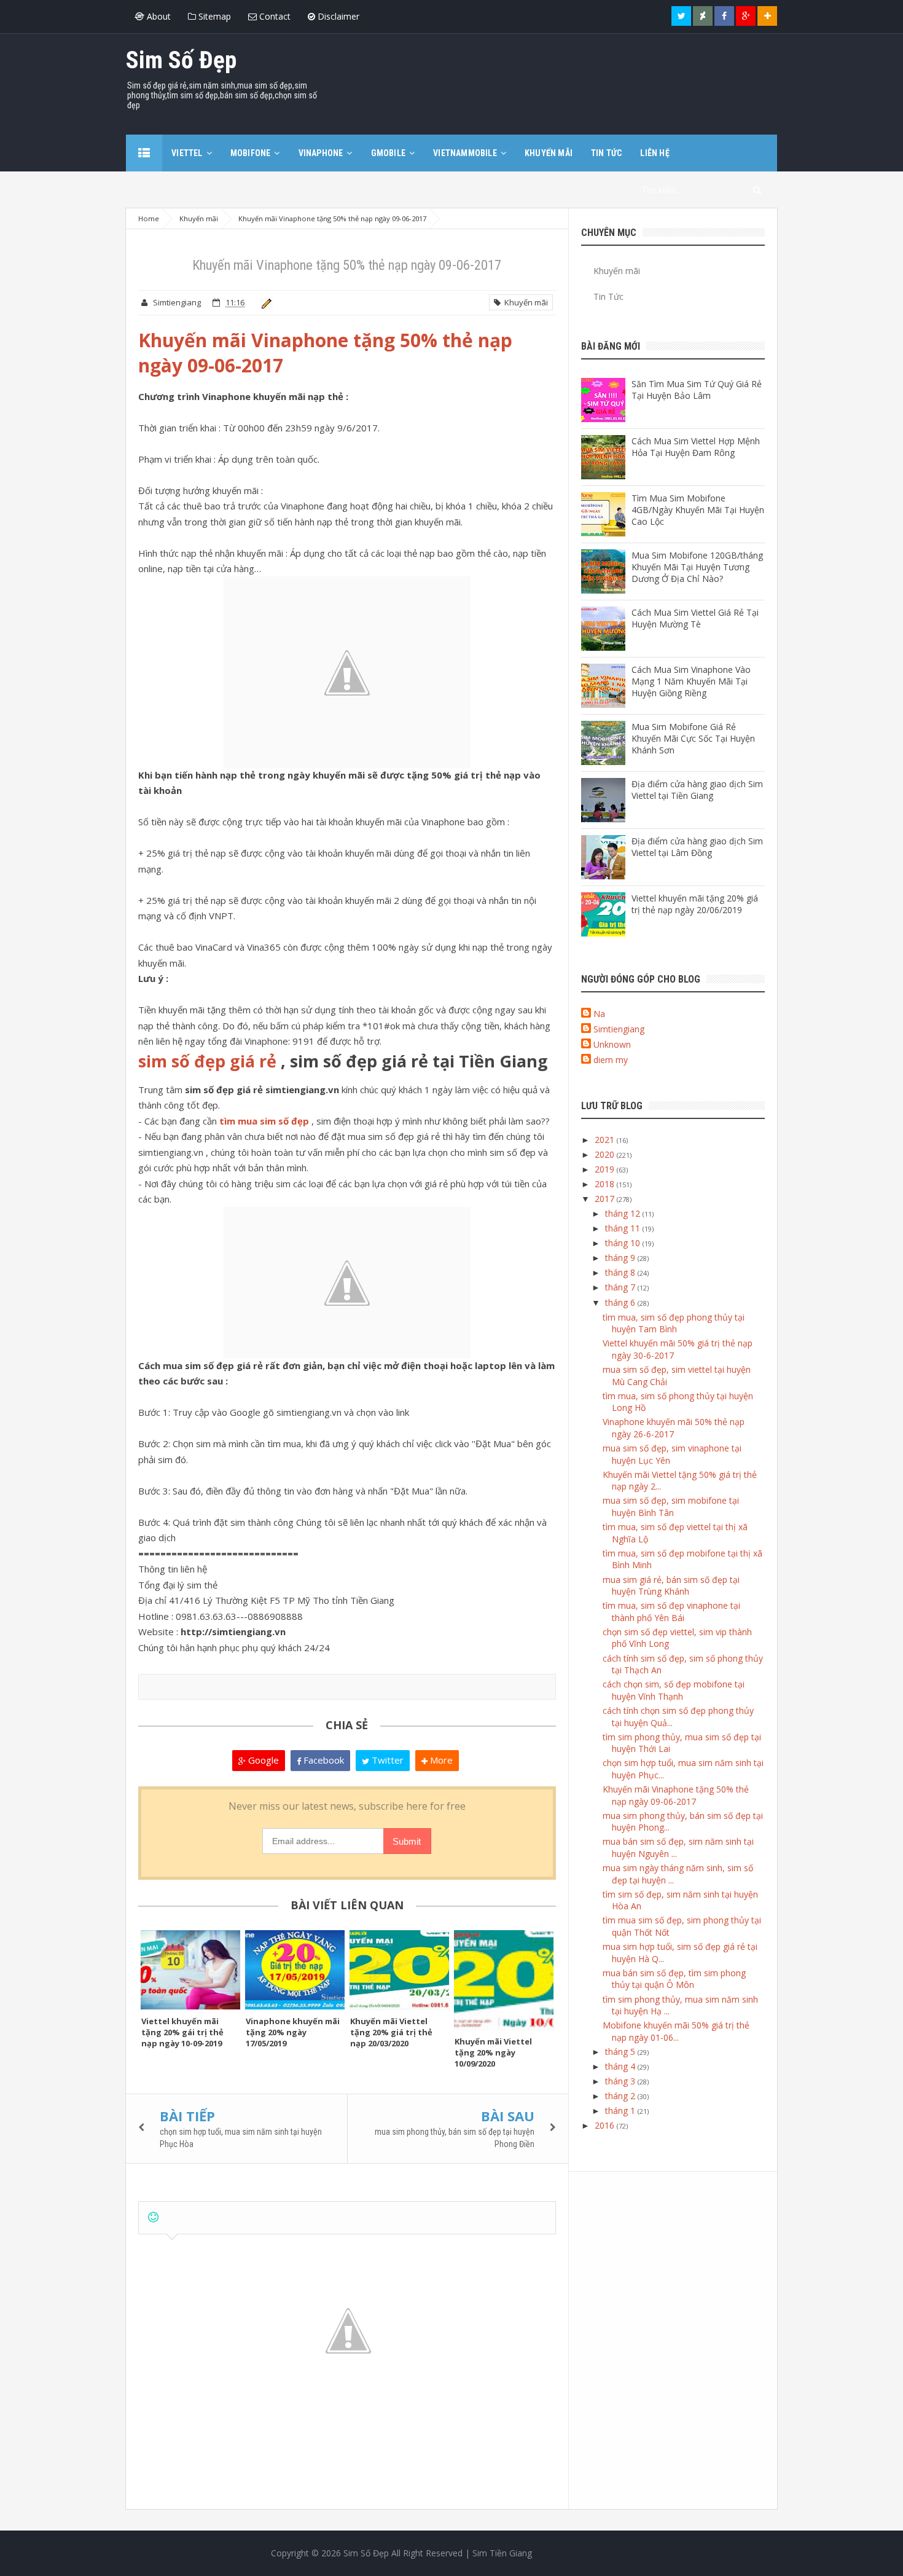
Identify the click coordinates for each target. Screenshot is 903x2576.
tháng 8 (621, 1272)
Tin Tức (608, 296)
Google (262, 1760)
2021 (606, 1140)
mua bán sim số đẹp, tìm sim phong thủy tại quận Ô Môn (674, 1979)
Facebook (322, 1760)
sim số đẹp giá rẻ (207, 1061)
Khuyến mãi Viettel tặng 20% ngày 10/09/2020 (493, 2052)
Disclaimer (337, 16)
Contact (274, 16)
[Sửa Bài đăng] (264, 302)
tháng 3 (621, 2081)
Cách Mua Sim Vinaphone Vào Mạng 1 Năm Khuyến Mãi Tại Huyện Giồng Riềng (691, 681)
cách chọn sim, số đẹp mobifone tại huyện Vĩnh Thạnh (674, 1690)
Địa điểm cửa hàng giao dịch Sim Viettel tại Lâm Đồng (697, 847)
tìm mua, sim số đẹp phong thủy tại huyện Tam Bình (674, 1323)
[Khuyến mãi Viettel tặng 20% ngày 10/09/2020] (504, 1980)
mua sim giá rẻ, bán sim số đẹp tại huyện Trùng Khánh (671, 1586)
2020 (606, 1154)
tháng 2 (621, 2096)
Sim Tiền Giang (502, 2553)
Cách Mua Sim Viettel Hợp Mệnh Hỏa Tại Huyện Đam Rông (696, 447)
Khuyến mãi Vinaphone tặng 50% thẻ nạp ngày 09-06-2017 (676, 1795)
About (158, 16)
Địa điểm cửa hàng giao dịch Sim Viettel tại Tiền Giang (697, 790)
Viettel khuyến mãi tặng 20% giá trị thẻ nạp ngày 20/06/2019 (695, 904)
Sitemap (213, 16)
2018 (606, 1184)
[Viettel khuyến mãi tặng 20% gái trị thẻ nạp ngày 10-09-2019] (190, 1970)
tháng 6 (621, 1302)
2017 (606, 1199)
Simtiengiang (619, 1029)
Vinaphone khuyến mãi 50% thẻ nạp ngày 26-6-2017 (674, 1428)
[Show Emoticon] (153, 2217)
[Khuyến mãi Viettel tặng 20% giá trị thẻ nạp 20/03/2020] (399, 1970)
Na (599, 1014)
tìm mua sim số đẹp (264, 1121)
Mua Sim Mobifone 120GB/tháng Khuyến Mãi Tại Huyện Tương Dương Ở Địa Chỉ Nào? (697, 567)
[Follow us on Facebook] (724, 16)
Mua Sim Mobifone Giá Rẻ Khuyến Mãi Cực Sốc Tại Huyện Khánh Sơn (693, 738)
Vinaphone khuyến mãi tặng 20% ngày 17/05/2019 (293, 2032)
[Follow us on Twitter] (681, 16)
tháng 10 (624, 1243)
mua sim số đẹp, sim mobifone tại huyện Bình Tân (671, 1506)
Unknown (612, 1044)
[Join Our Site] (767, 16)
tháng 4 (621, 2066)
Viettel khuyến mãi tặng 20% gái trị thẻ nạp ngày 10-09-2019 (182, 2032)
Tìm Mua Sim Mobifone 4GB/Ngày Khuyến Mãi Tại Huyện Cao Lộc (698, 510)
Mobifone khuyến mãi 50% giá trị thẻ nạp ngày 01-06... (676, 2031)
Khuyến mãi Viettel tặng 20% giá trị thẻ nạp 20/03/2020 (391, 2032)
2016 (606, 2125)
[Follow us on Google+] (746, 16)
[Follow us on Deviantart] (703, 16)
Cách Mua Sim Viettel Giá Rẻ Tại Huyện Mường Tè (695, 618)
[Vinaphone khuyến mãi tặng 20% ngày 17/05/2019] (295, 1970)
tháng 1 (621, 2111)
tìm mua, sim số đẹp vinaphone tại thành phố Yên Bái (671, 1612)
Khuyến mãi (524, 302)
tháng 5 (621, 2052)
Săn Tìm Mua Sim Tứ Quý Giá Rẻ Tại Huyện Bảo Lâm (697, 390)
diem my (611, 1060)
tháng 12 (624, 1213)
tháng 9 (621, 1258)
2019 (606, 1169)
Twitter (386, 1760)
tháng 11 (624, 1228)
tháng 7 (621, 1287)
